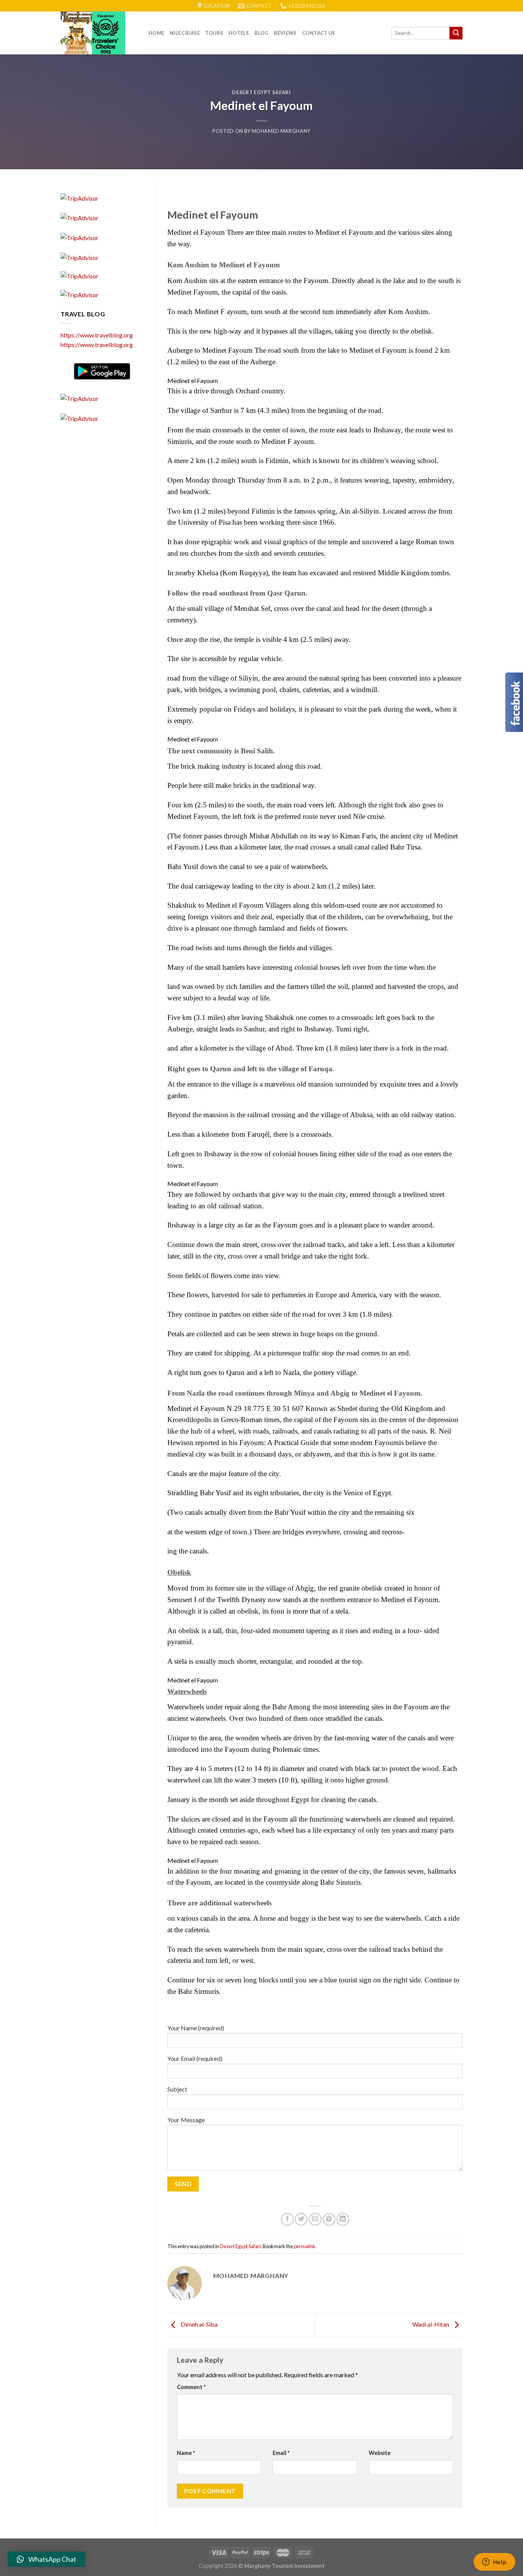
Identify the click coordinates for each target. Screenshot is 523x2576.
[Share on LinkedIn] (343, 2219)
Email (281, 2453)
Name (186, 2453)
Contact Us (319, 33)
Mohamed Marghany (281, 131)
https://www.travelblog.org (97, 335)
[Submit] (456, 33)
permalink (305, 2246)
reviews (285, 33)
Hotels (239, 33)
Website (380, 2453)
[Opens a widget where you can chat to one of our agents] (494, 2563)
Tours (214, 33)
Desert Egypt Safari (261, 92)
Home (156, 33)
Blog (262, 33)
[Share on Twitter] (301, 2219)
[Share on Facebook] (287, 2219)
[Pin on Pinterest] (329, 2219)
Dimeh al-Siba (199, 2324)
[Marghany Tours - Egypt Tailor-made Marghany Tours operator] (99, 33)
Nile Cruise (185, 33)
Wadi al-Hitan (431, 2324)
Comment (191, 2387)
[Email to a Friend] (315, 2219)
